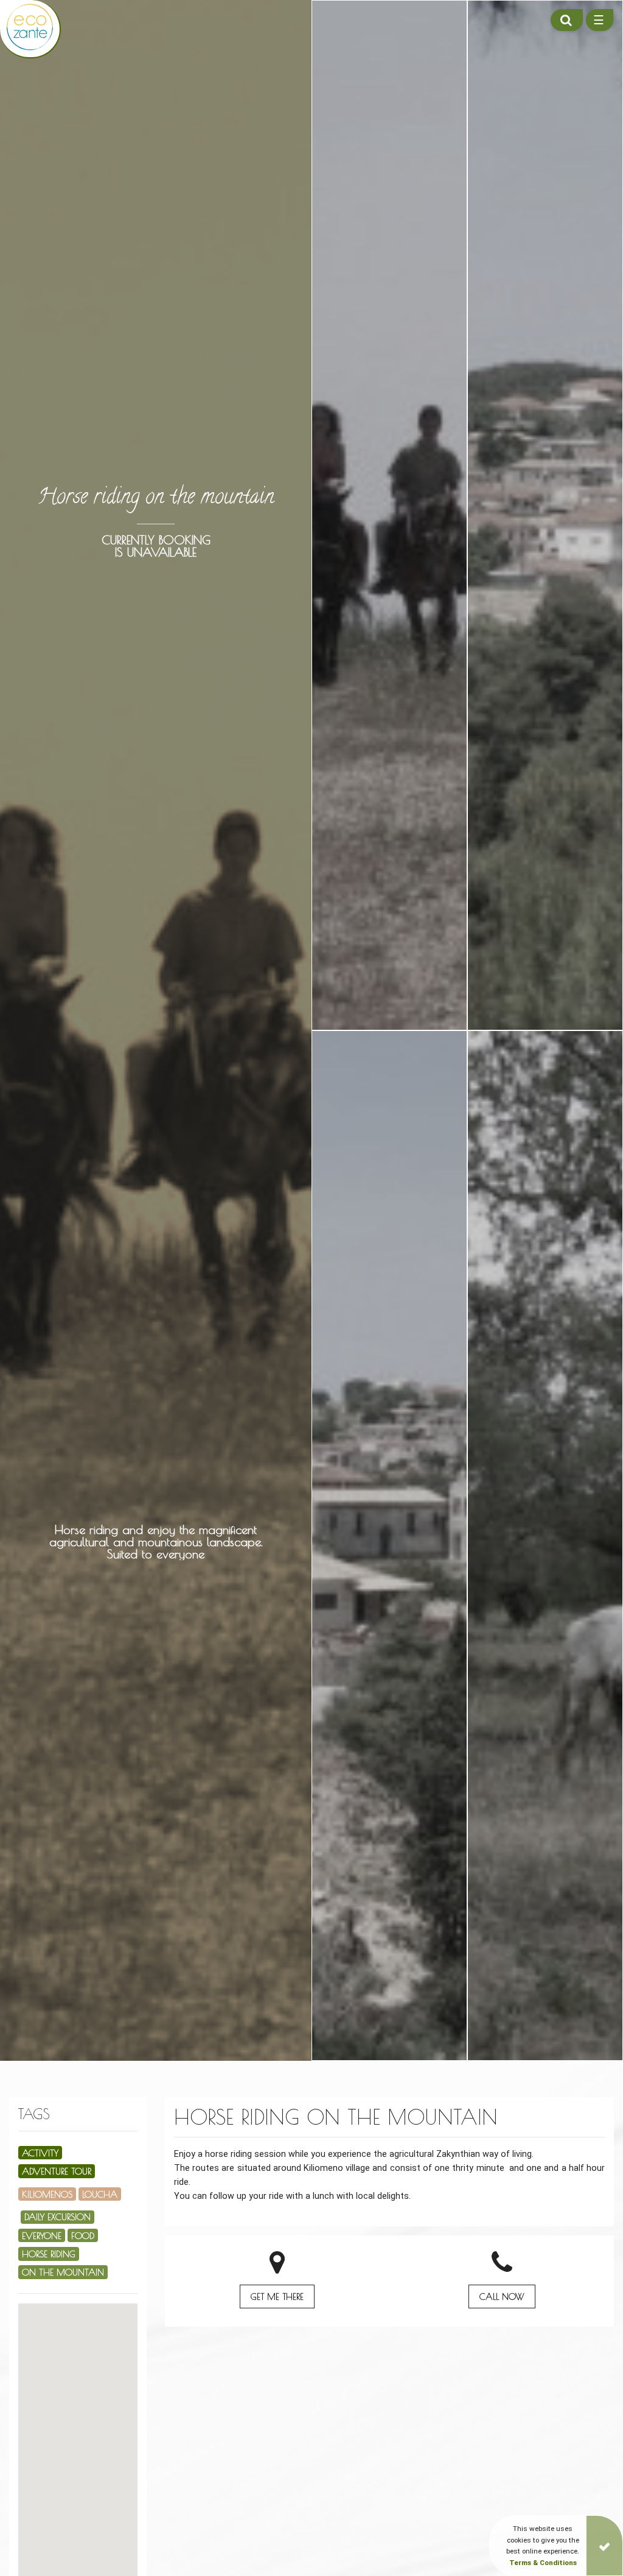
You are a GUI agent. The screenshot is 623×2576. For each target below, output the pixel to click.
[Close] (604, 2546)
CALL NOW (502, 2297)
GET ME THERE (277, 2297)
